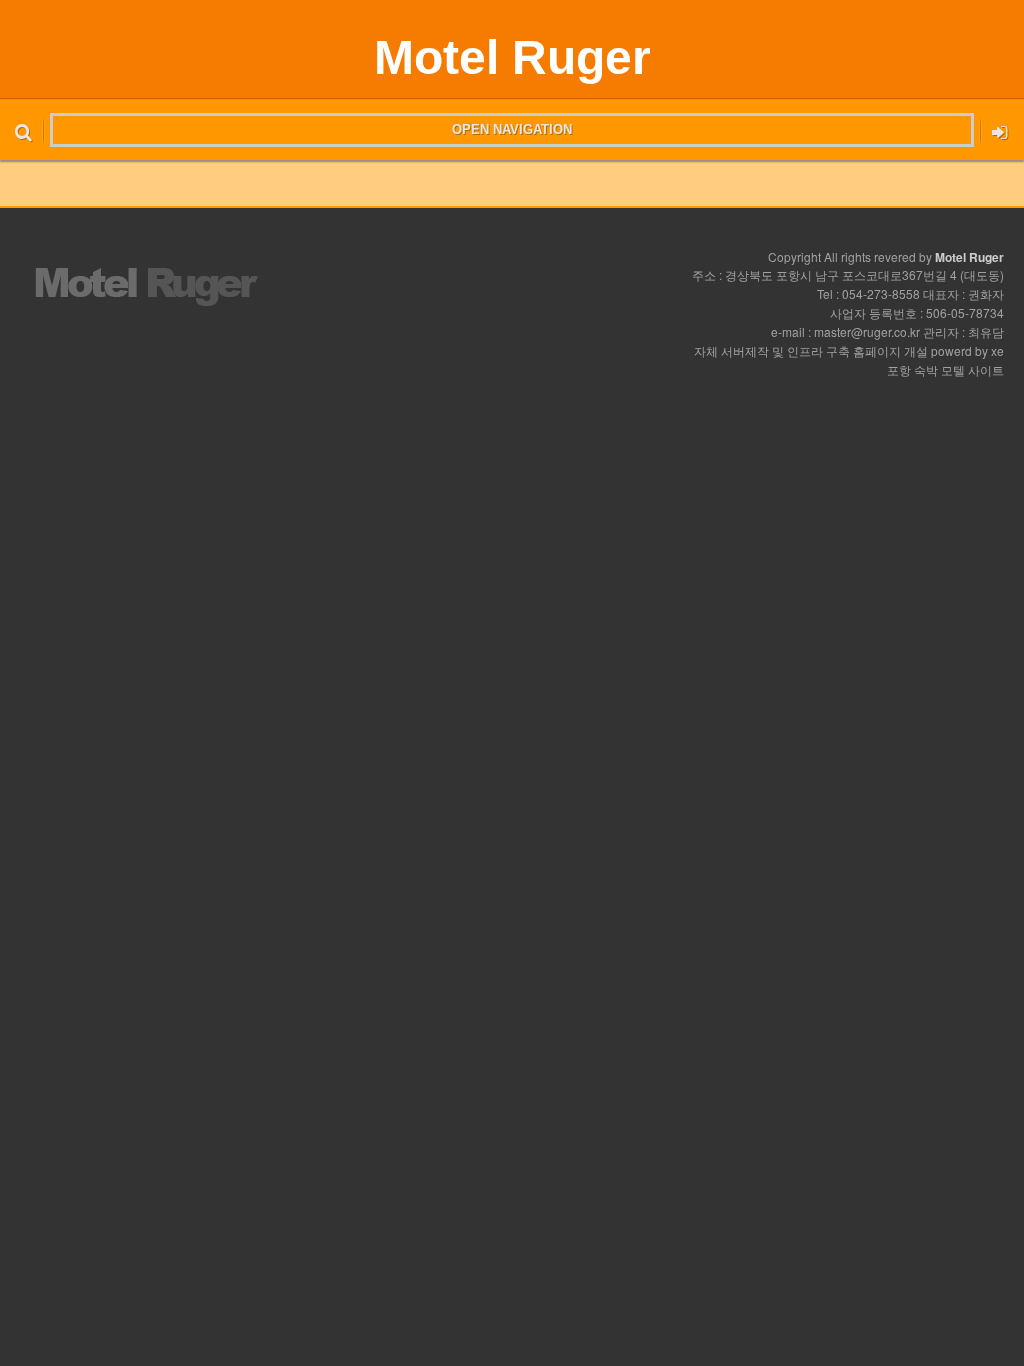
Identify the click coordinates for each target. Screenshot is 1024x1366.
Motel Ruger (512, 57)
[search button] (23, 130)
